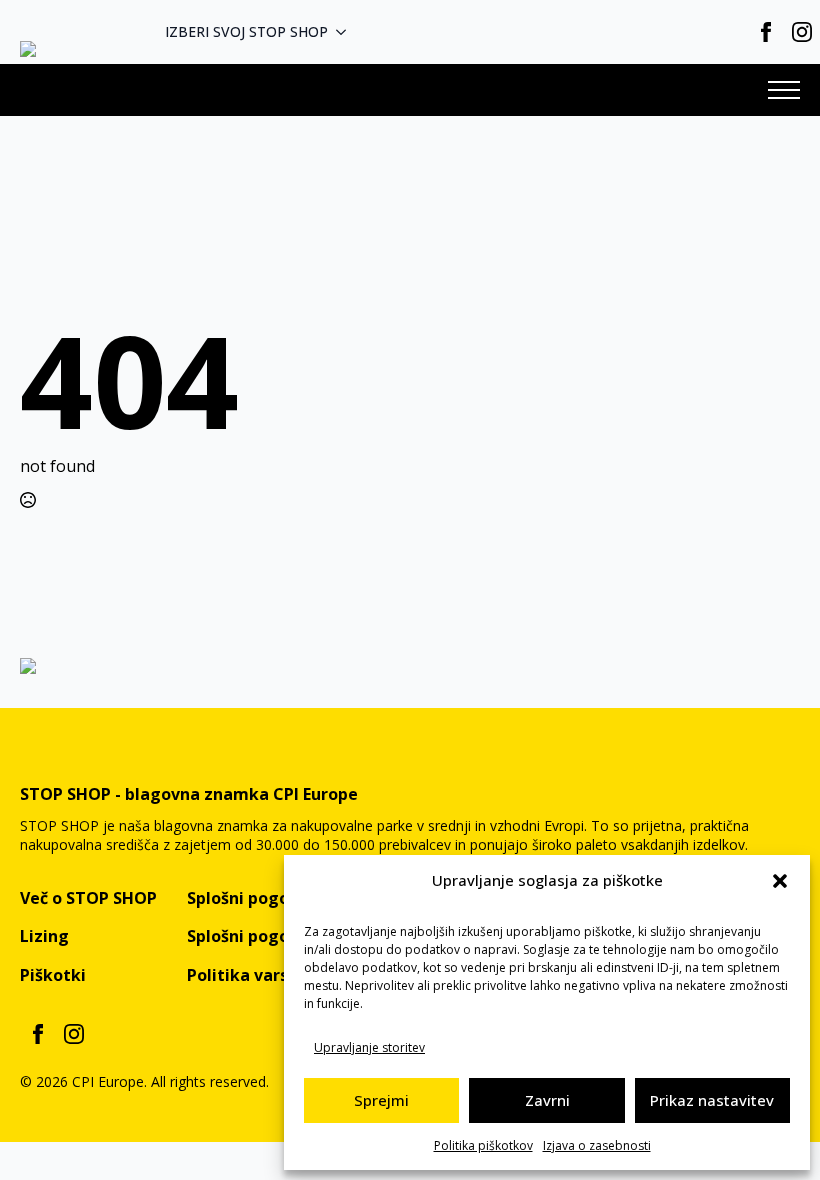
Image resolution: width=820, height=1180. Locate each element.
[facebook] (766, 32)
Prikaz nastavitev (712, 1100)
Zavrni (547, 1100)
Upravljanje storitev (369, 1047)
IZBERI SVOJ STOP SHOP (246, 31)
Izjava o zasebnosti (597, 1145)
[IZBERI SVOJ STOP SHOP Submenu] (347, 32)
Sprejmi (381, 1100)
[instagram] (802, 32)
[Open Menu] (784, 90)
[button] (780, 881)
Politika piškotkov (483, 1145)
